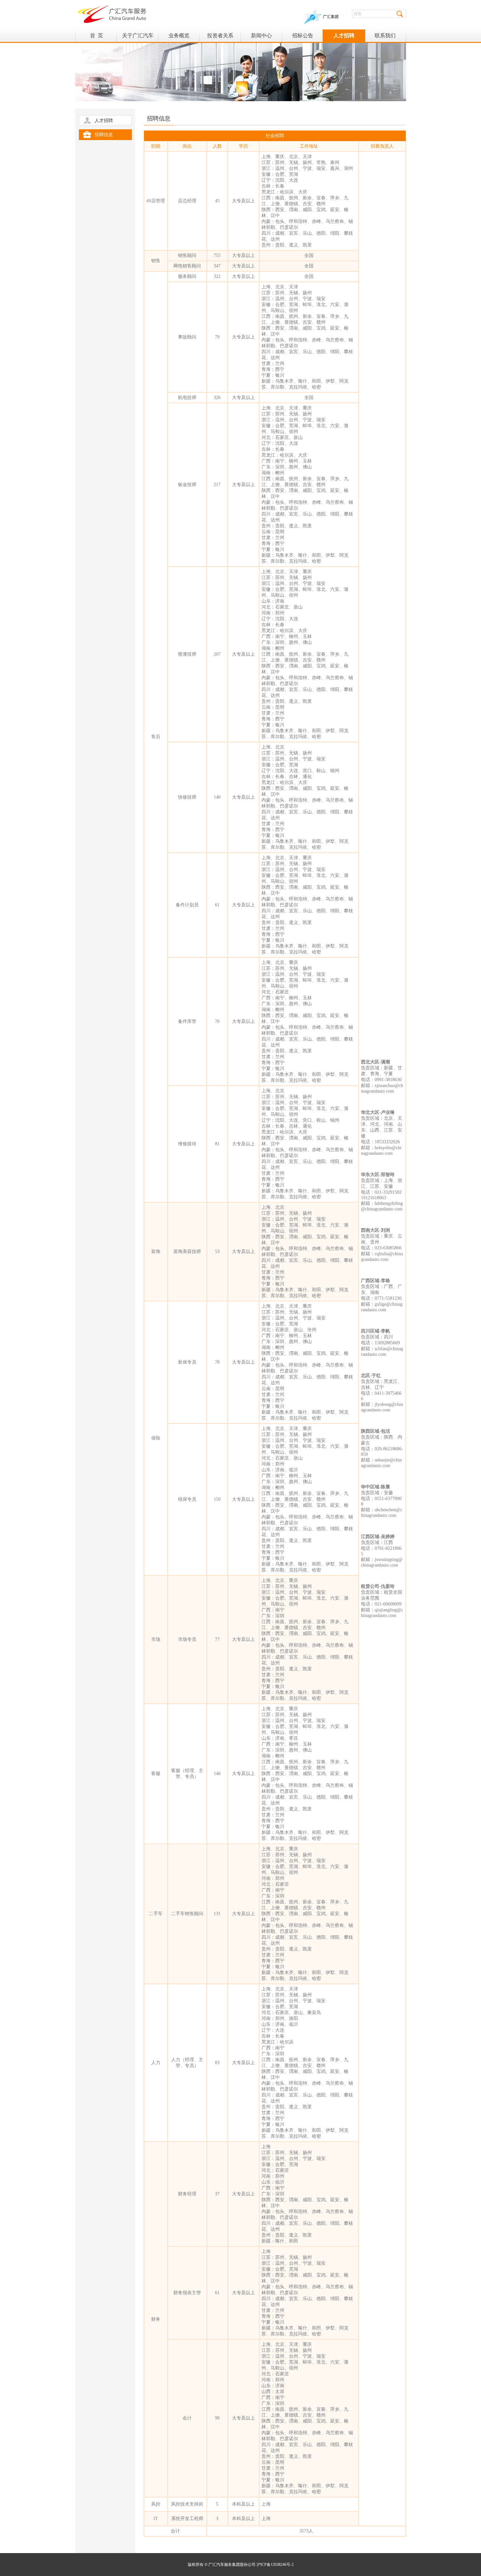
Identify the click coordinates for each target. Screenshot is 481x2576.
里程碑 (138, 64)
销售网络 (179, 52)
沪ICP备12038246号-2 (275, 2565)
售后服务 (179, 125)
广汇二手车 (179, 88)
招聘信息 (104, 135)
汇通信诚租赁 (179, 76)
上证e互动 (220, 100)
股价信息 (220, 76)
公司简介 (138, 52)
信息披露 (220, 52)
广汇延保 (179, 112)
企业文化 (138, 76)
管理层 (138, 88)
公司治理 (220, 64)
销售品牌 (179, 64)
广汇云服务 (179, 100)
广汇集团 (331, 17)
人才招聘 (104, 121)
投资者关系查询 (220, 88)
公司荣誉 (138, 100)
